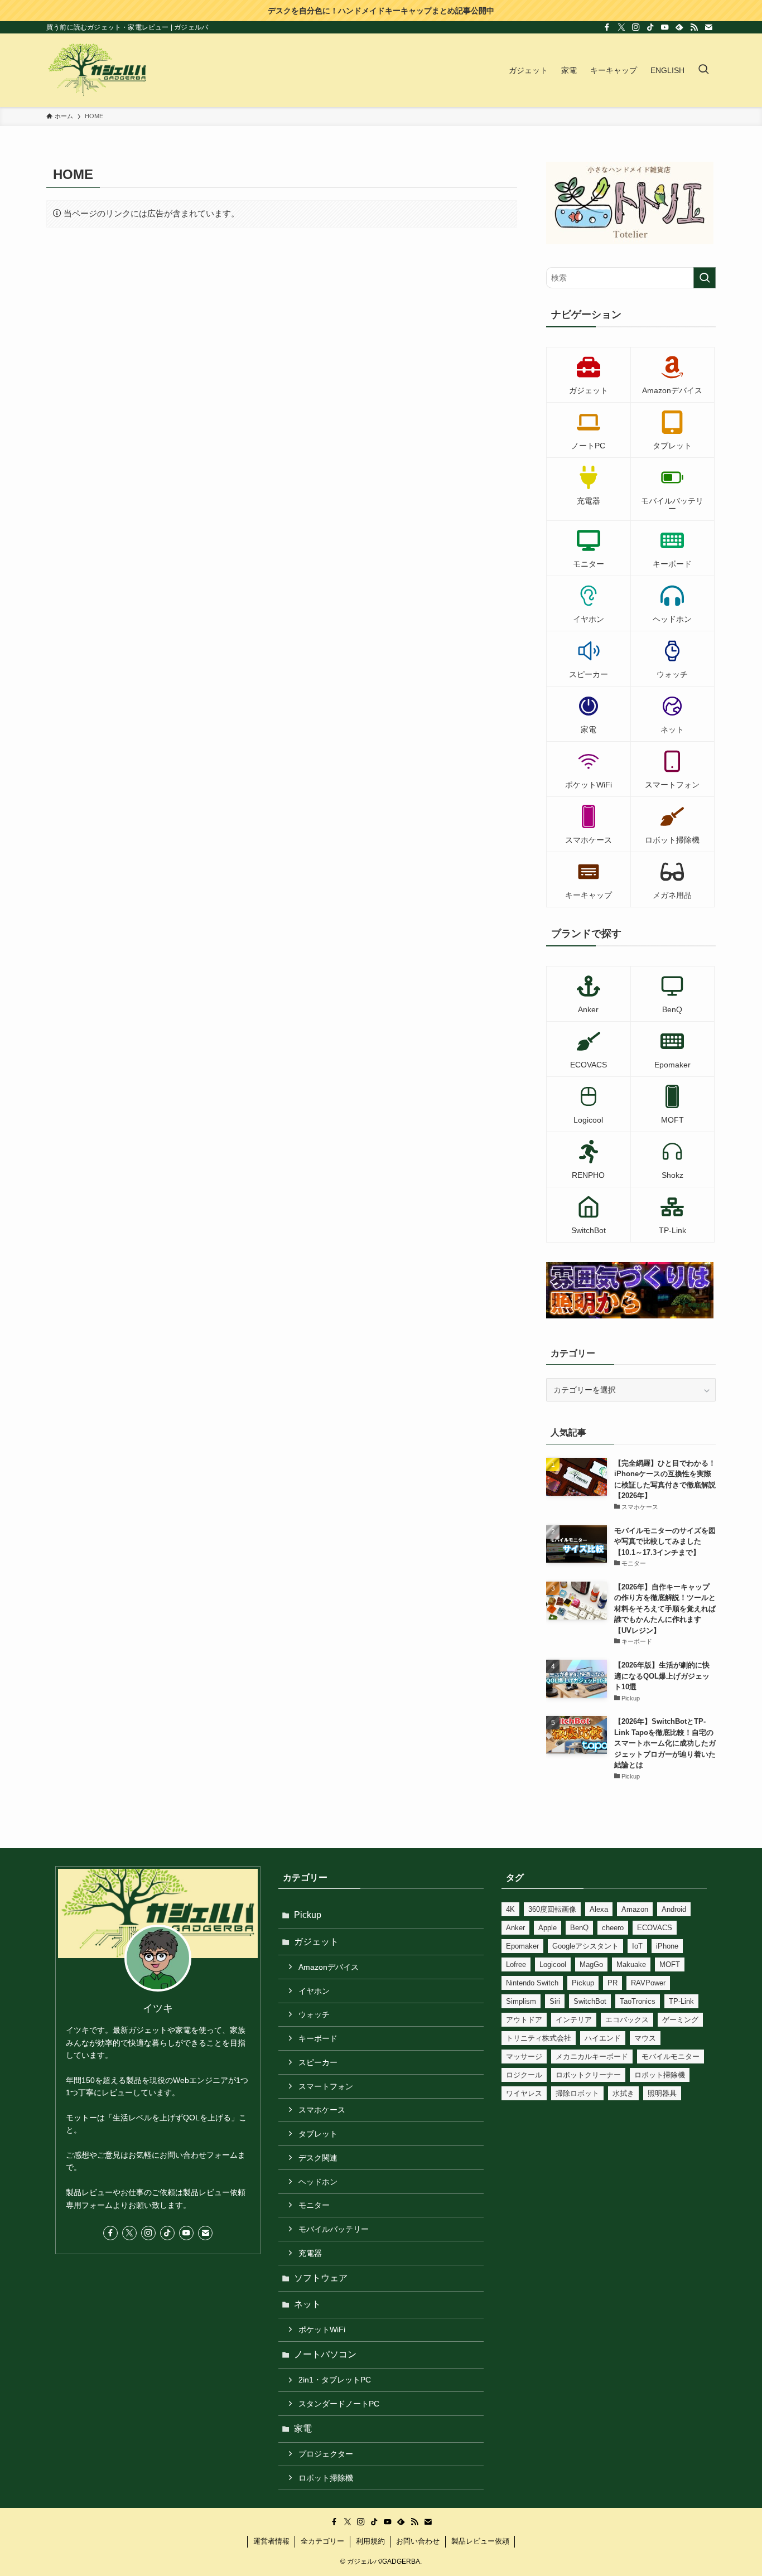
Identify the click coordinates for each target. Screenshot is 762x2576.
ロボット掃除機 (326, 2478)
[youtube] (665, 27)
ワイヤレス (524, 2093)
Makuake (631, 1964)
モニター (314, 2205)
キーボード (318, 2038)
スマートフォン (326, 2086)
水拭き (623, 2093)
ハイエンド (603, 2038)
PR (613, 1983)
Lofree (516, 1964)
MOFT (670, 1964)
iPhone (667, 1946)
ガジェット (316, 1942)
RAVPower (648, 1983)
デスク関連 (318, 2158)
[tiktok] (650, 27)
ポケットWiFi (322, 2329)
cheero (613, 1928)
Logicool (553, 1964)
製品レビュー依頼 (480, 2541)
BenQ (579, 1928)
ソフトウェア (321, 2278)
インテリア (574, 2020)
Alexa (599, 1909)
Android (674, 1909)
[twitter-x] (621, 27)
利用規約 (370, 2541)
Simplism (521, 2001)
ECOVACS (655, 1928)
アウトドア (524, 2020)
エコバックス (627, 2020)
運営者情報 (271, 2541)
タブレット (318, 2134)
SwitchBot (590, 2001)
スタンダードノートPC (339, 2404)
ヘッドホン (318, 2182)
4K (510, 1909)
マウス (645, 2038)
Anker (515, 1928)
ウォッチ (314, 2014)
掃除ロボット (577, 2093)
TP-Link (681, 2001)
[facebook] (607, 27)
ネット (307, 2304)
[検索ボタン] (703, 70)
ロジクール (524, 2075)
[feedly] (679, 27)
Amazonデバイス (329, 1967)
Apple (548, 1928)
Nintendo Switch (532, 1983)
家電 (303, 2428)
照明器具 (662, 2093)
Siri (555, 2001)
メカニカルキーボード (592, 2057)
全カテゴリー (322, 2541)
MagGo (591, 1964)
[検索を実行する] (705, 278)
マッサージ (524, 2057)
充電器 (310, 2253)
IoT (637, 1946)
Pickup (308, 1915)
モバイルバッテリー (334, 2229)
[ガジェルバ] (97, 70)
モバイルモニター (671, 2057)
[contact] (708, 27)
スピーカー (318, 2062)
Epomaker (522, 1946)
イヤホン (314, 1991)
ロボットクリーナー (588, 2075)
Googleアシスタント (585, 1946)
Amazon (635, 1909)
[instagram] (636, 27)
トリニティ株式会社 (539, 2038)
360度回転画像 (552, 1909)
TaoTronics (638, 2001)
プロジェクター (326, 2454)
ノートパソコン (325, 2354)
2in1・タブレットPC (335, 2380)
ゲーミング (680, 2020)
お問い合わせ (418, 2541)
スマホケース (322, 2110)
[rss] (694, 27)
